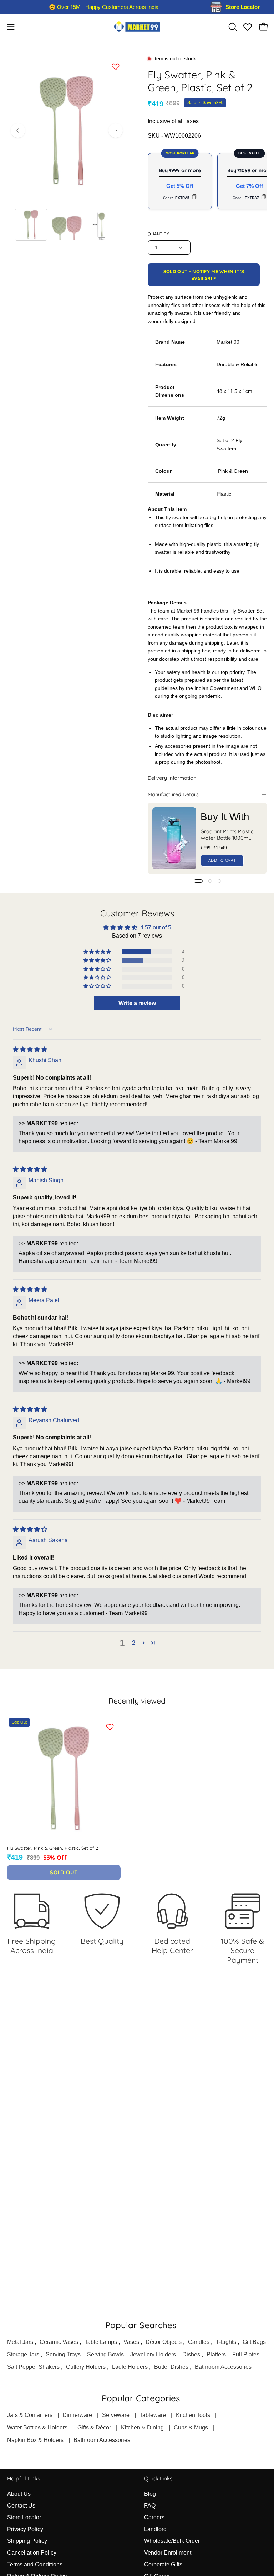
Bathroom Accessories (223, 2367)
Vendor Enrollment (168, 2553)
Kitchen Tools (193, 2415)
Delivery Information (172, 778)
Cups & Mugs (191, 2428)
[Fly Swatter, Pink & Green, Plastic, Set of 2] (31, 225)
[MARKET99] (137, 27)
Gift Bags (254, 2342)
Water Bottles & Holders (37, 2428)
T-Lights (226, 2342)
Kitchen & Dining (142, 2428)
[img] (30, 1049)
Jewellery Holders (153, 2354)
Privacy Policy (25, 2529)
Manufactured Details (173, 794)
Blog (150, 2494)
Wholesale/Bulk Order (172, 2541)
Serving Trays (63, 2354)
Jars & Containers (30, 2415)
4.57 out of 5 (156, 928)
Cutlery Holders (86, 2367)
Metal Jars (20, 2342)
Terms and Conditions (35, 2564)
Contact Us (21, 2506)
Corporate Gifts (163, 2564)
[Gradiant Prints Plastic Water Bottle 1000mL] (174, 838)
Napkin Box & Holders (35, 2440)
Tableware (153, 2415)
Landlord (155, 2529)
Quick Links (158, 2478)
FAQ (150, 2506)
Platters (216, 2354)
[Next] (116, 130)
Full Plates (246, 2354)
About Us (19, 2494)
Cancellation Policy (32, 2553)
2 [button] (134, 1643)
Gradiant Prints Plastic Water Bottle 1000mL (227, 835)
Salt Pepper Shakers (33, 2367)
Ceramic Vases (59, 2342)
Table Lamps (101, 2342)
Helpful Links (24, 2478)
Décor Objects (164, 2342)
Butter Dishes (171, 2367)
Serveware (116, 2415)
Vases (131, 2342)
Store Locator (24, 2517)
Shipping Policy (27, 2541)
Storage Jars (23, 2354)
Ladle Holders (130, 2367)
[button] (232, 27)
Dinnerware (77, 2415)
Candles (199, 2342)
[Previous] (18, 130)
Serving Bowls (105, 2354)
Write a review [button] (137, 1003)
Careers (154, 2517)
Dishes (191, 2354)
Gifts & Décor (94, 2428)
